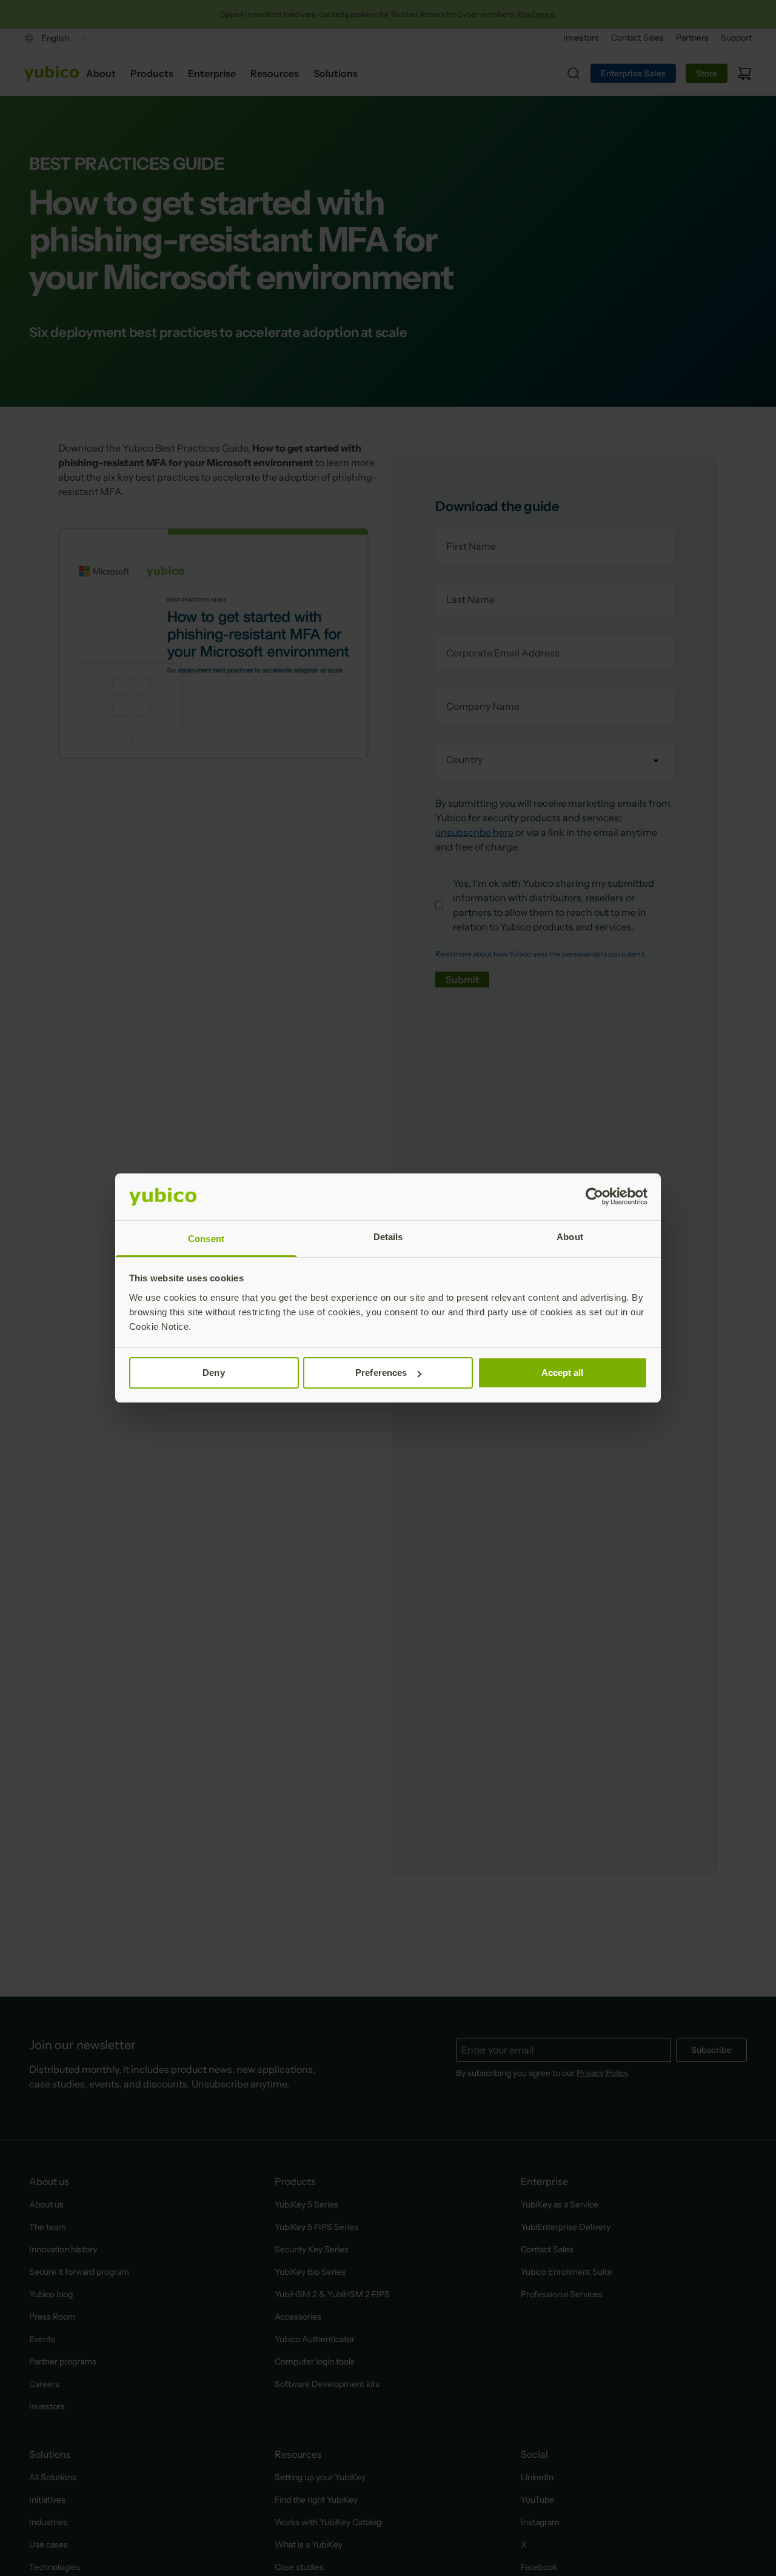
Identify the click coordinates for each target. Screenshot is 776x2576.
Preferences (381, 1373)
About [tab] (570, 1237)
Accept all (563, 1373)
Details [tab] (388, 1237)
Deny (213, 1373)
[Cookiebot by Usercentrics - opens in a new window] (594, 1196)
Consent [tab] (206, 1239)
